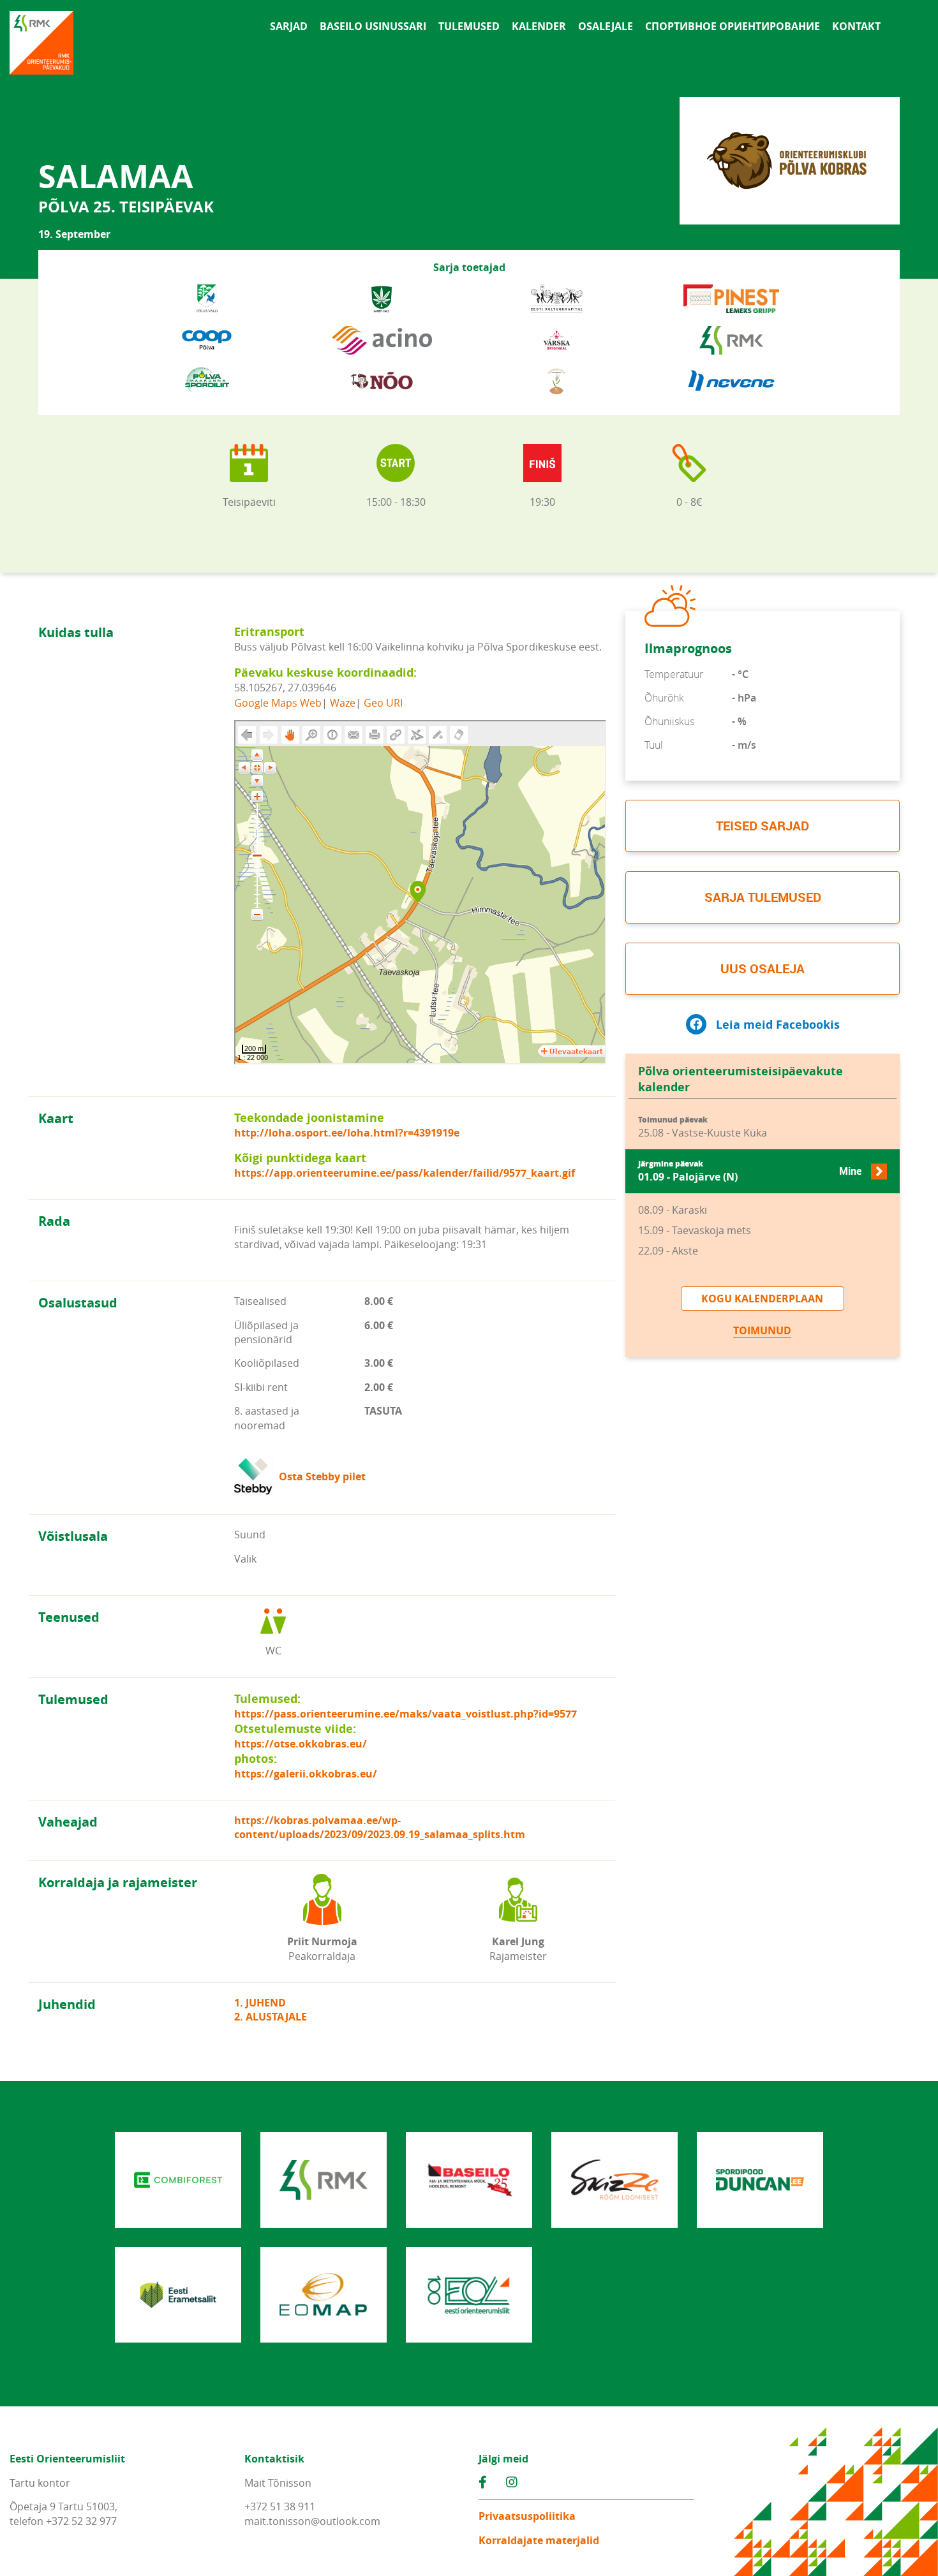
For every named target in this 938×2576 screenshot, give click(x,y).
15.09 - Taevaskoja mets (695, 1230)
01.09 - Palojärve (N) (750, 1171)
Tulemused (469, 26)
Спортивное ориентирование (733, 26)
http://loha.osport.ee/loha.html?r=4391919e (347, 1133)
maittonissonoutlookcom (312, 2521)
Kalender (539, 26)
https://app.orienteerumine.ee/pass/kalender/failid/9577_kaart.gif (405, 1173)
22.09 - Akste (668, 1251)
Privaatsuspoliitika (527, 2516)
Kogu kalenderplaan (762, 1299)
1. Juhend (260, 2003)
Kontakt (856, 26)
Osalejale (606, 26)
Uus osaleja (763, 968)
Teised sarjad (763, 826)
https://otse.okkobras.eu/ (301, 1744)
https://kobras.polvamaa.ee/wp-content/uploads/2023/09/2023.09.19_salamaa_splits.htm (380, 1827)
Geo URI (383, 702)
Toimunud (762, 1330)
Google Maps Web (278, 702)
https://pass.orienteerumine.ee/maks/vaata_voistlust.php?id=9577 (406, 1714)
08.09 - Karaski (673, 1210)
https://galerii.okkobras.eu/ (306, 1774)
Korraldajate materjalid (539, 2540)
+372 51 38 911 (280, 2506)
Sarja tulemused (763, 897)
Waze (343, 702)
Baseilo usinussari (373, 26)
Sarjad (289, 26)
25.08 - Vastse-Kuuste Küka (703, 1127)
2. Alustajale (271, 2017)
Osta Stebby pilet (322, 1476)
